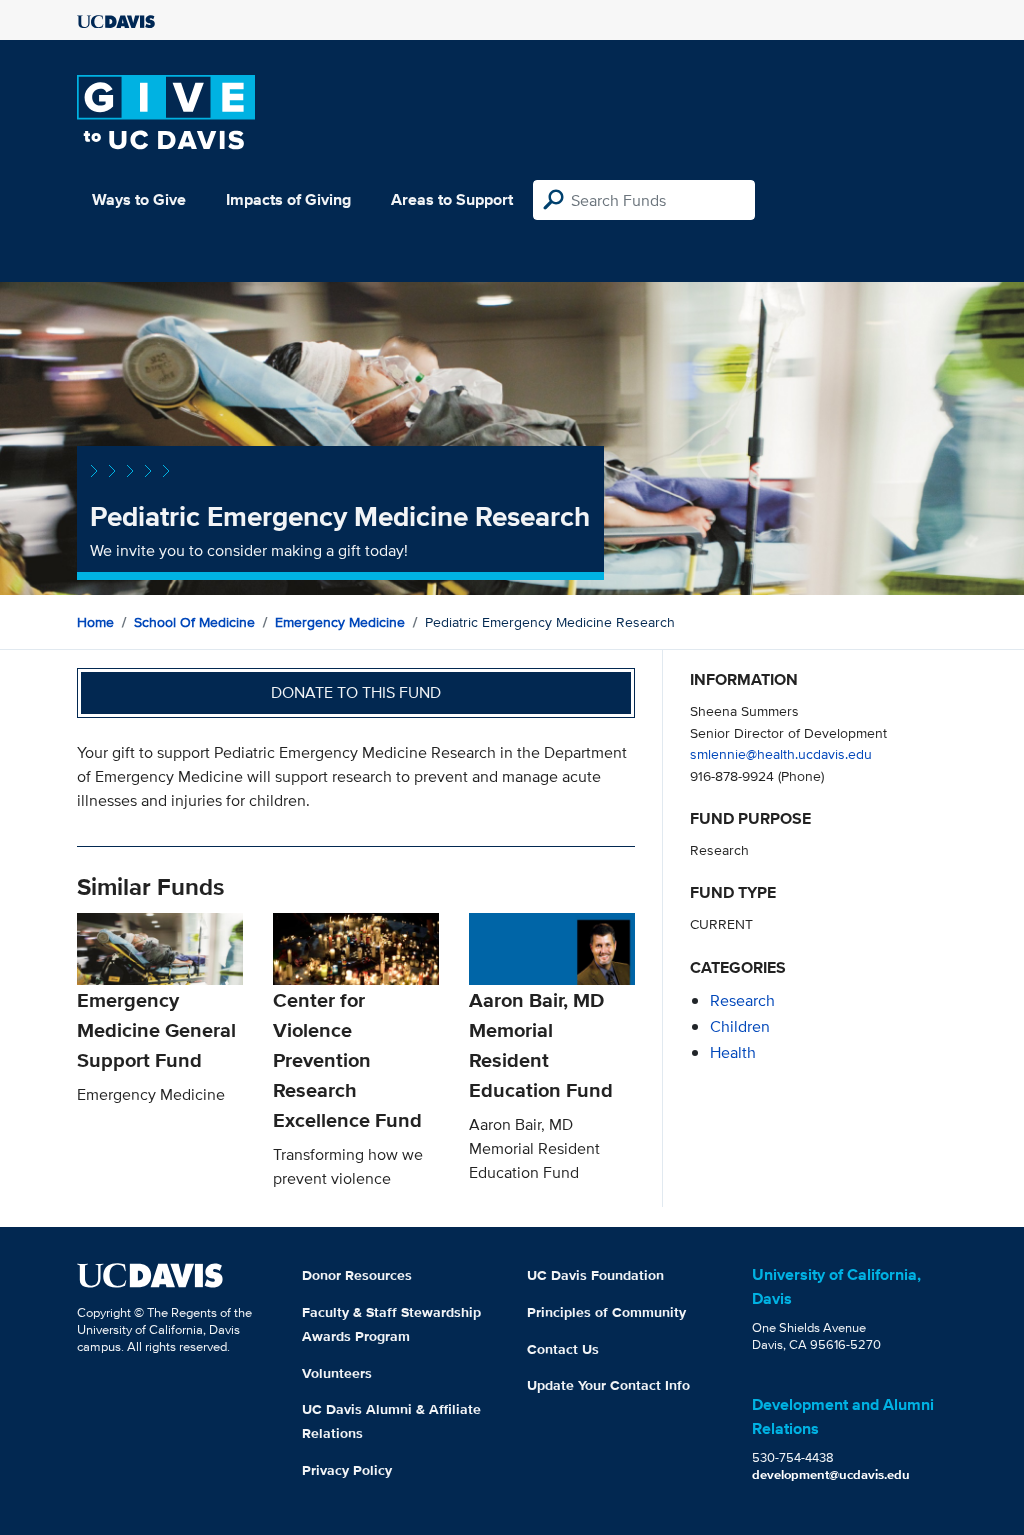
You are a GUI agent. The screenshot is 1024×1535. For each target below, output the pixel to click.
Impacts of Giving (288, 199)
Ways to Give (139, 199)
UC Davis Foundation (595, 1275)
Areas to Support (452, 199)
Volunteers (337, 1373)
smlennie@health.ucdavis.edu (781, 753)
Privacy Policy (347, 1470)
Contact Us (563, 1349)
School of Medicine (194, 622)
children (740, 1026)
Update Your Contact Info (608, 1385)
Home (95, 622)
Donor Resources (357, 1275)
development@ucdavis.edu (831, 1474)
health (733, 1052)
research (742, 1000)
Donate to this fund (356, 692)
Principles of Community (606, 1312)
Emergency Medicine (340, 622)
